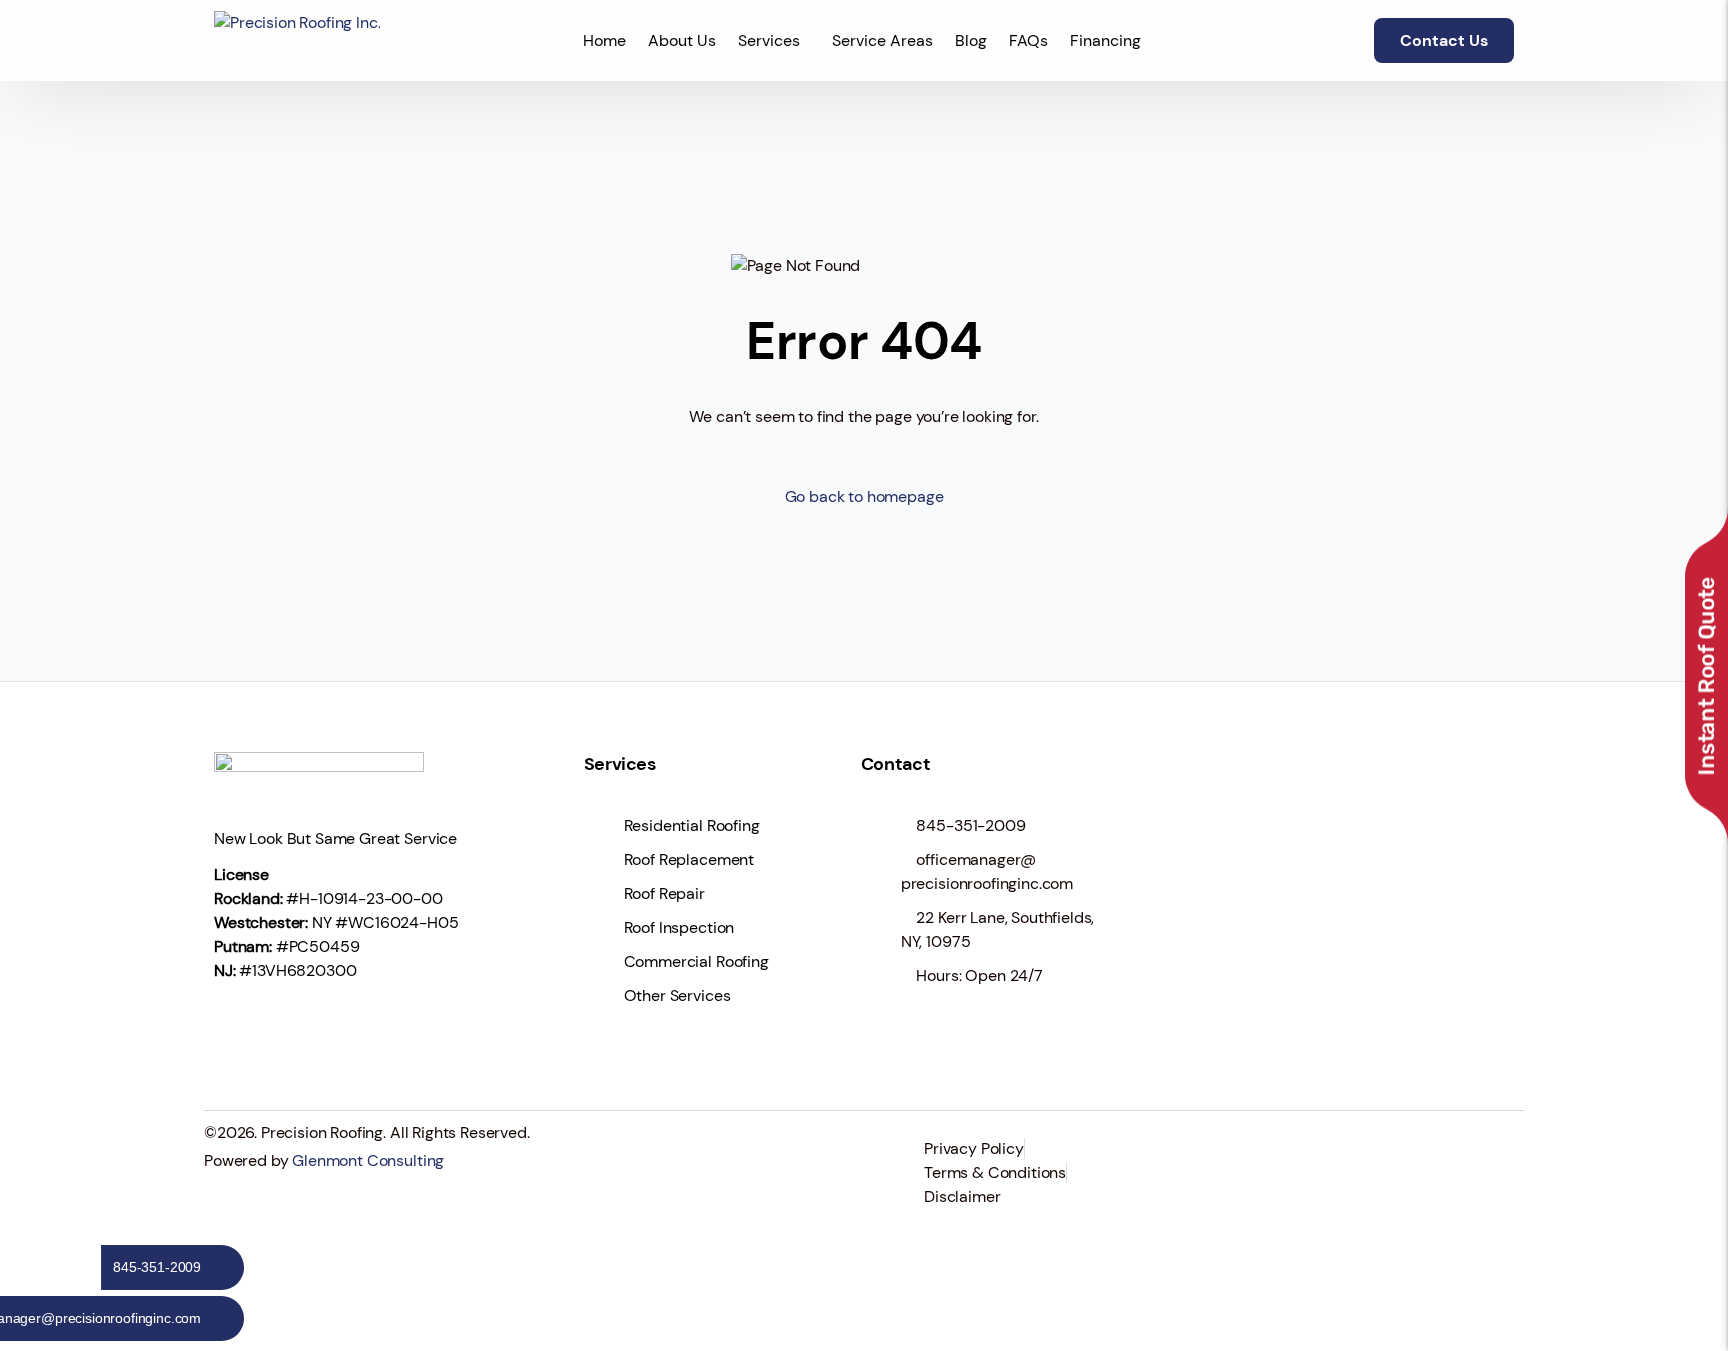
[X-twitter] (298, 1028)
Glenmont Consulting (368, 1160)
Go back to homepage (864, 496)
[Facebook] (239, 1028)
